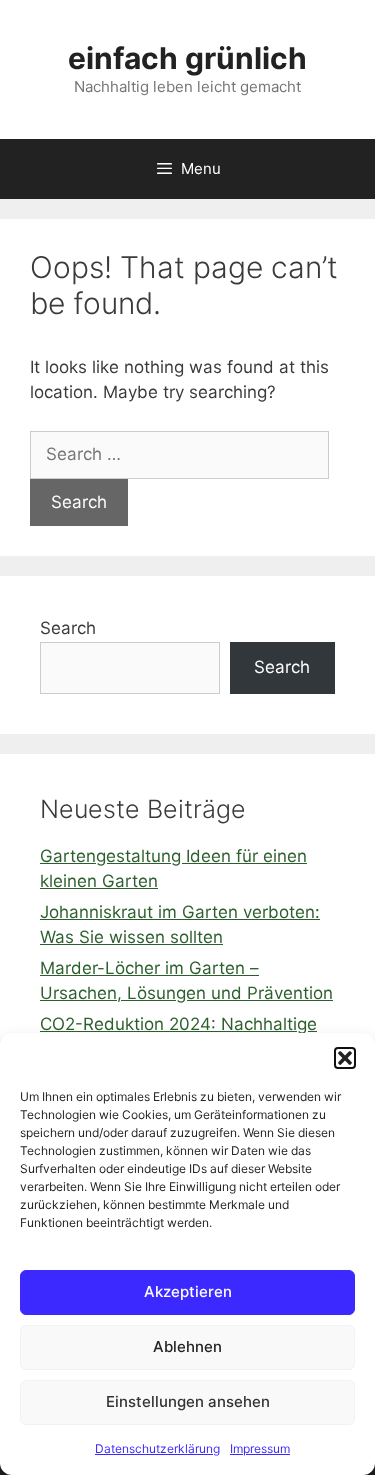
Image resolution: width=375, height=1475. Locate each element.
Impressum (260, 1448)
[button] (345, 1058)
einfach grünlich (187, 58)
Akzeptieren (188, 1291)
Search (68, 628)
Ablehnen (187, 1346)
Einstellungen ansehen (188, 1401)
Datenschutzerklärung (157, 1448)
